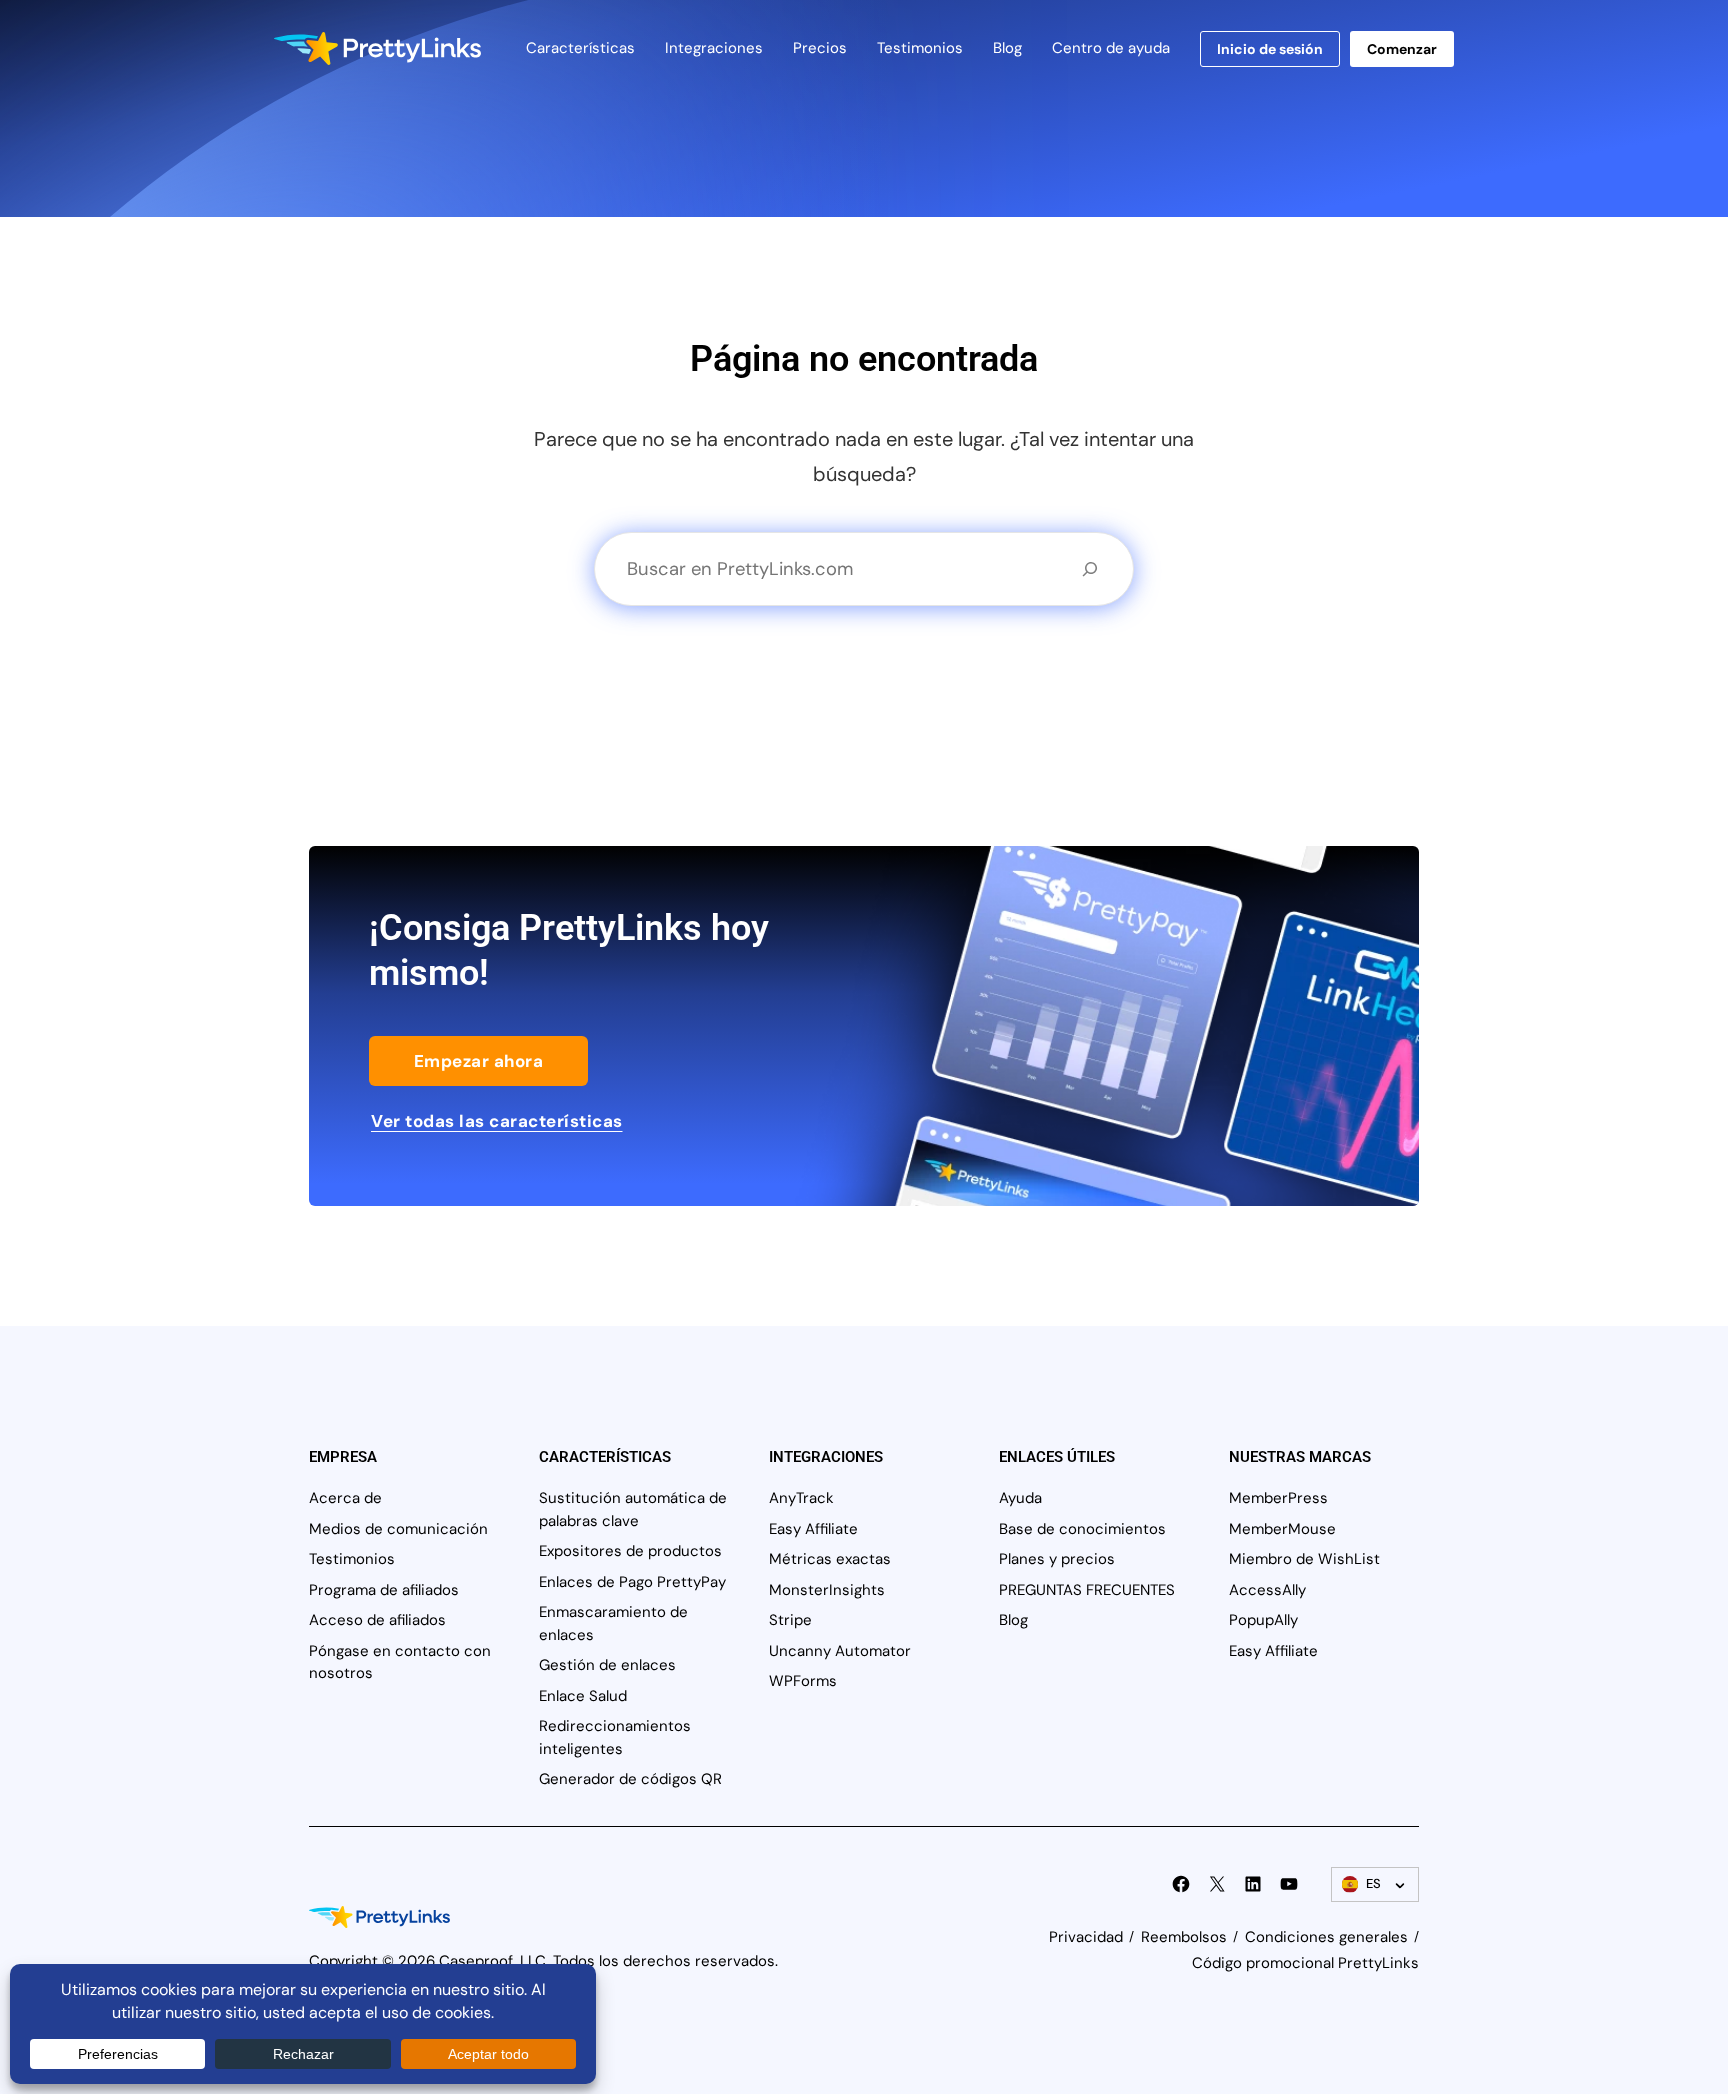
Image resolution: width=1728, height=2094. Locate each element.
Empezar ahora (479, 1061)
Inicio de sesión (1270, 49)
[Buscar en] (1090, 569)
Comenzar (1402, 49)
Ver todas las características (497, 1121)
